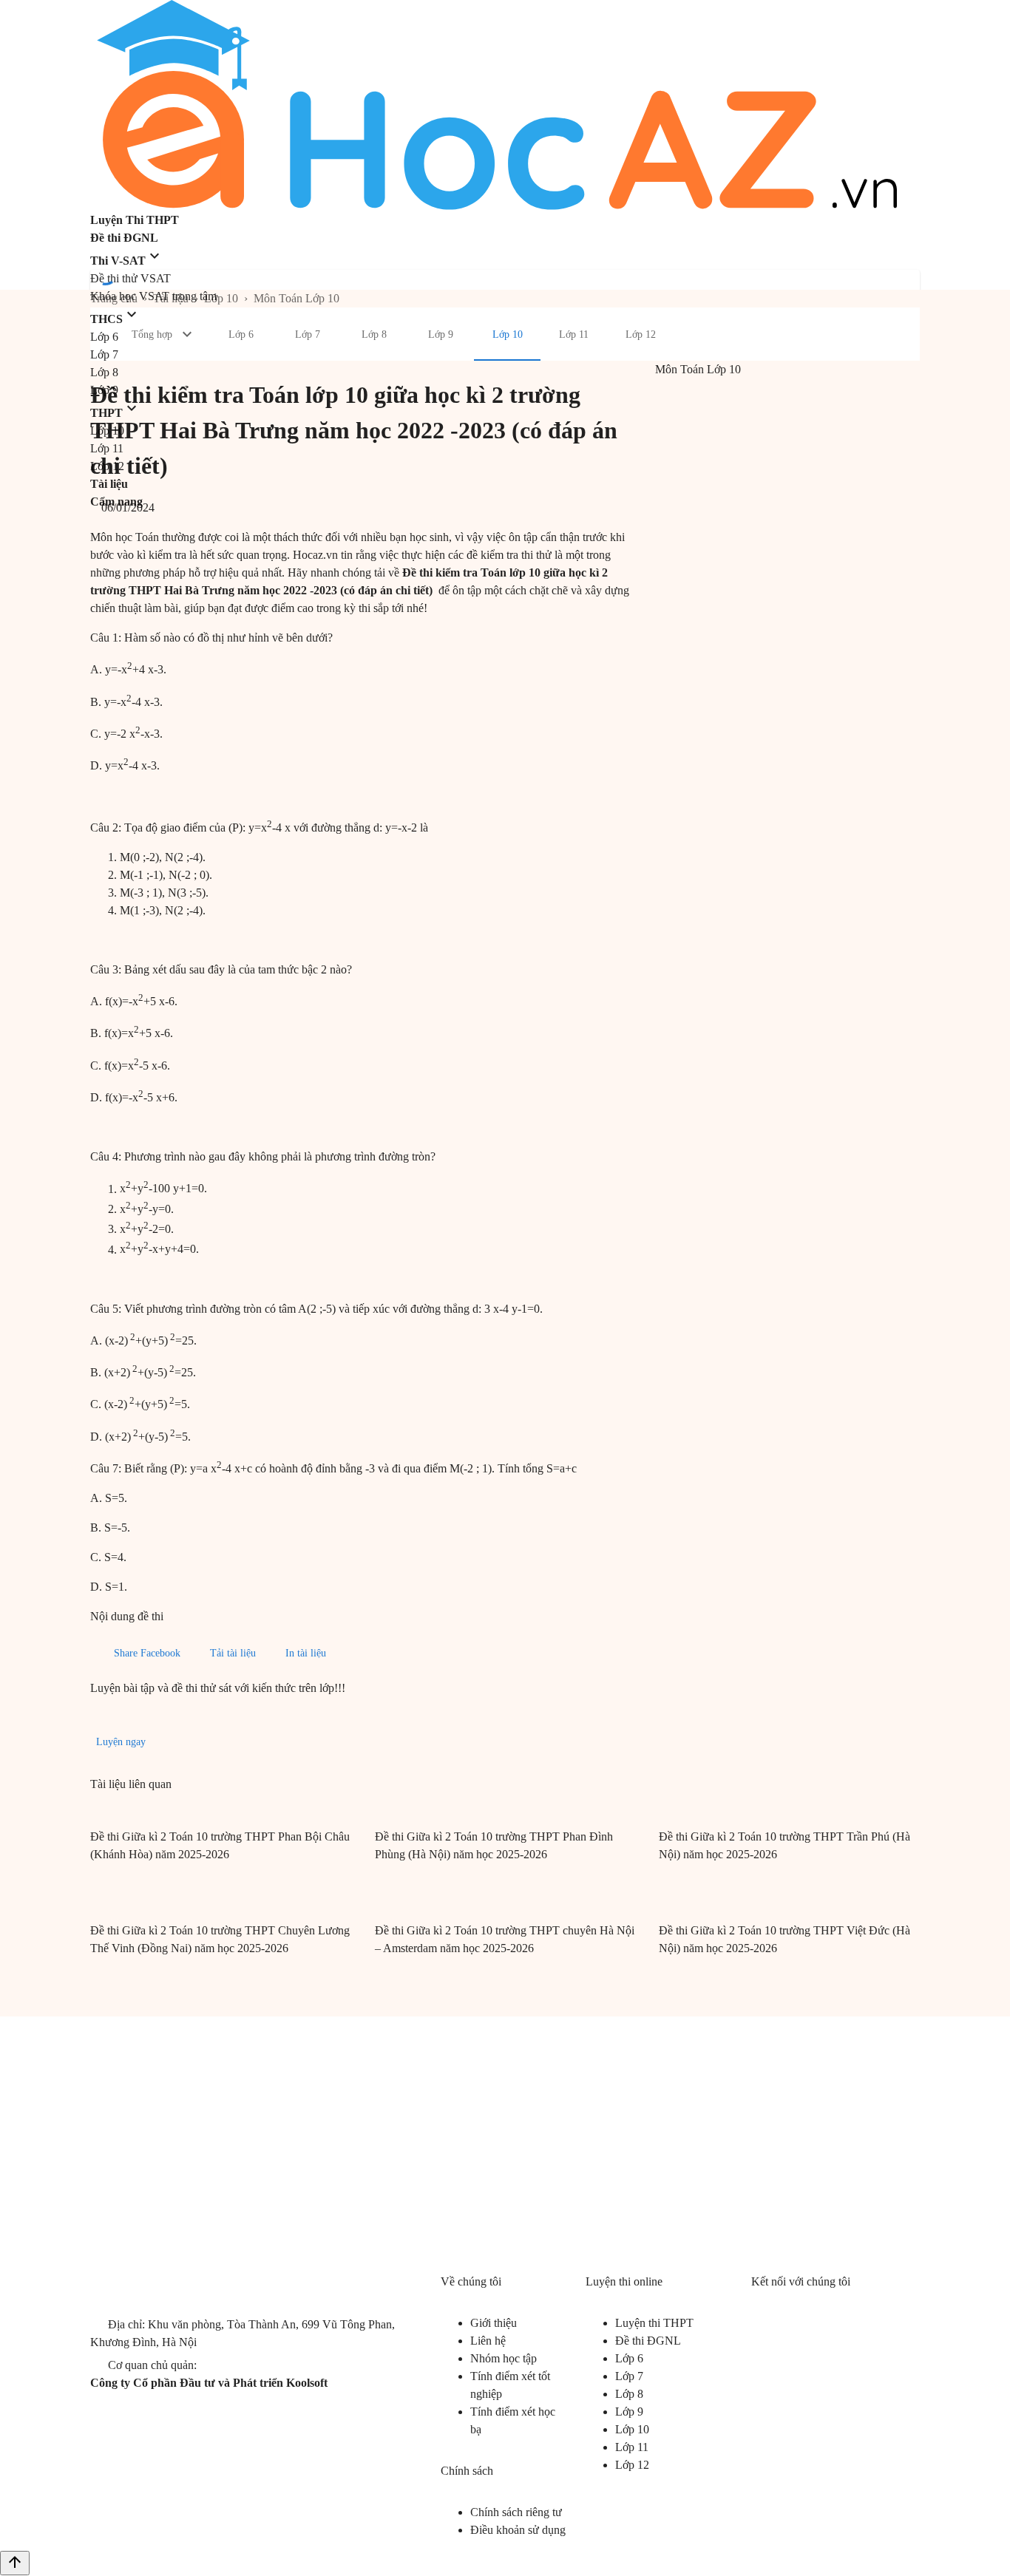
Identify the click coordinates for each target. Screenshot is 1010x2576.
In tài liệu (306, 1653)
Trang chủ (114, 298)
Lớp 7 (629, 2376)
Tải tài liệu (233, 1653)
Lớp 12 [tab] (641, 334)
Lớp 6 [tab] (241, 334)
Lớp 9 (629, 2412)
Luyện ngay (121, 1742)
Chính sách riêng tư (516, 2512)
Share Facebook (147, 1653)
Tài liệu (171, 298)
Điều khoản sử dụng (518, 2530)
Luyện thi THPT (654, 2323)
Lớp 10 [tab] (508, 334)
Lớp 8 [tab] (374, 334)
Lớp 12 (632, 2465)
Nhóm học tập (504, 2358)
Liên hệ (488, 2341)
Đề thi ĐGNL (648, 2341)
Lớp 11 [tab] (574, 334)
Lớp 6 (629, 2358)
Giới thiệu (494, 2323)
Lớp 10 (221, 298)
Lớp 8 (629, 2394)
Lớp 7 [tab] (308, 334)
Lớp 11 (632, 2447)
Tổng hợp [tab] (152, 334)
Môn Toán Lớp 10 (296, 298)
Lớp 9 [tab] (441, 334)
